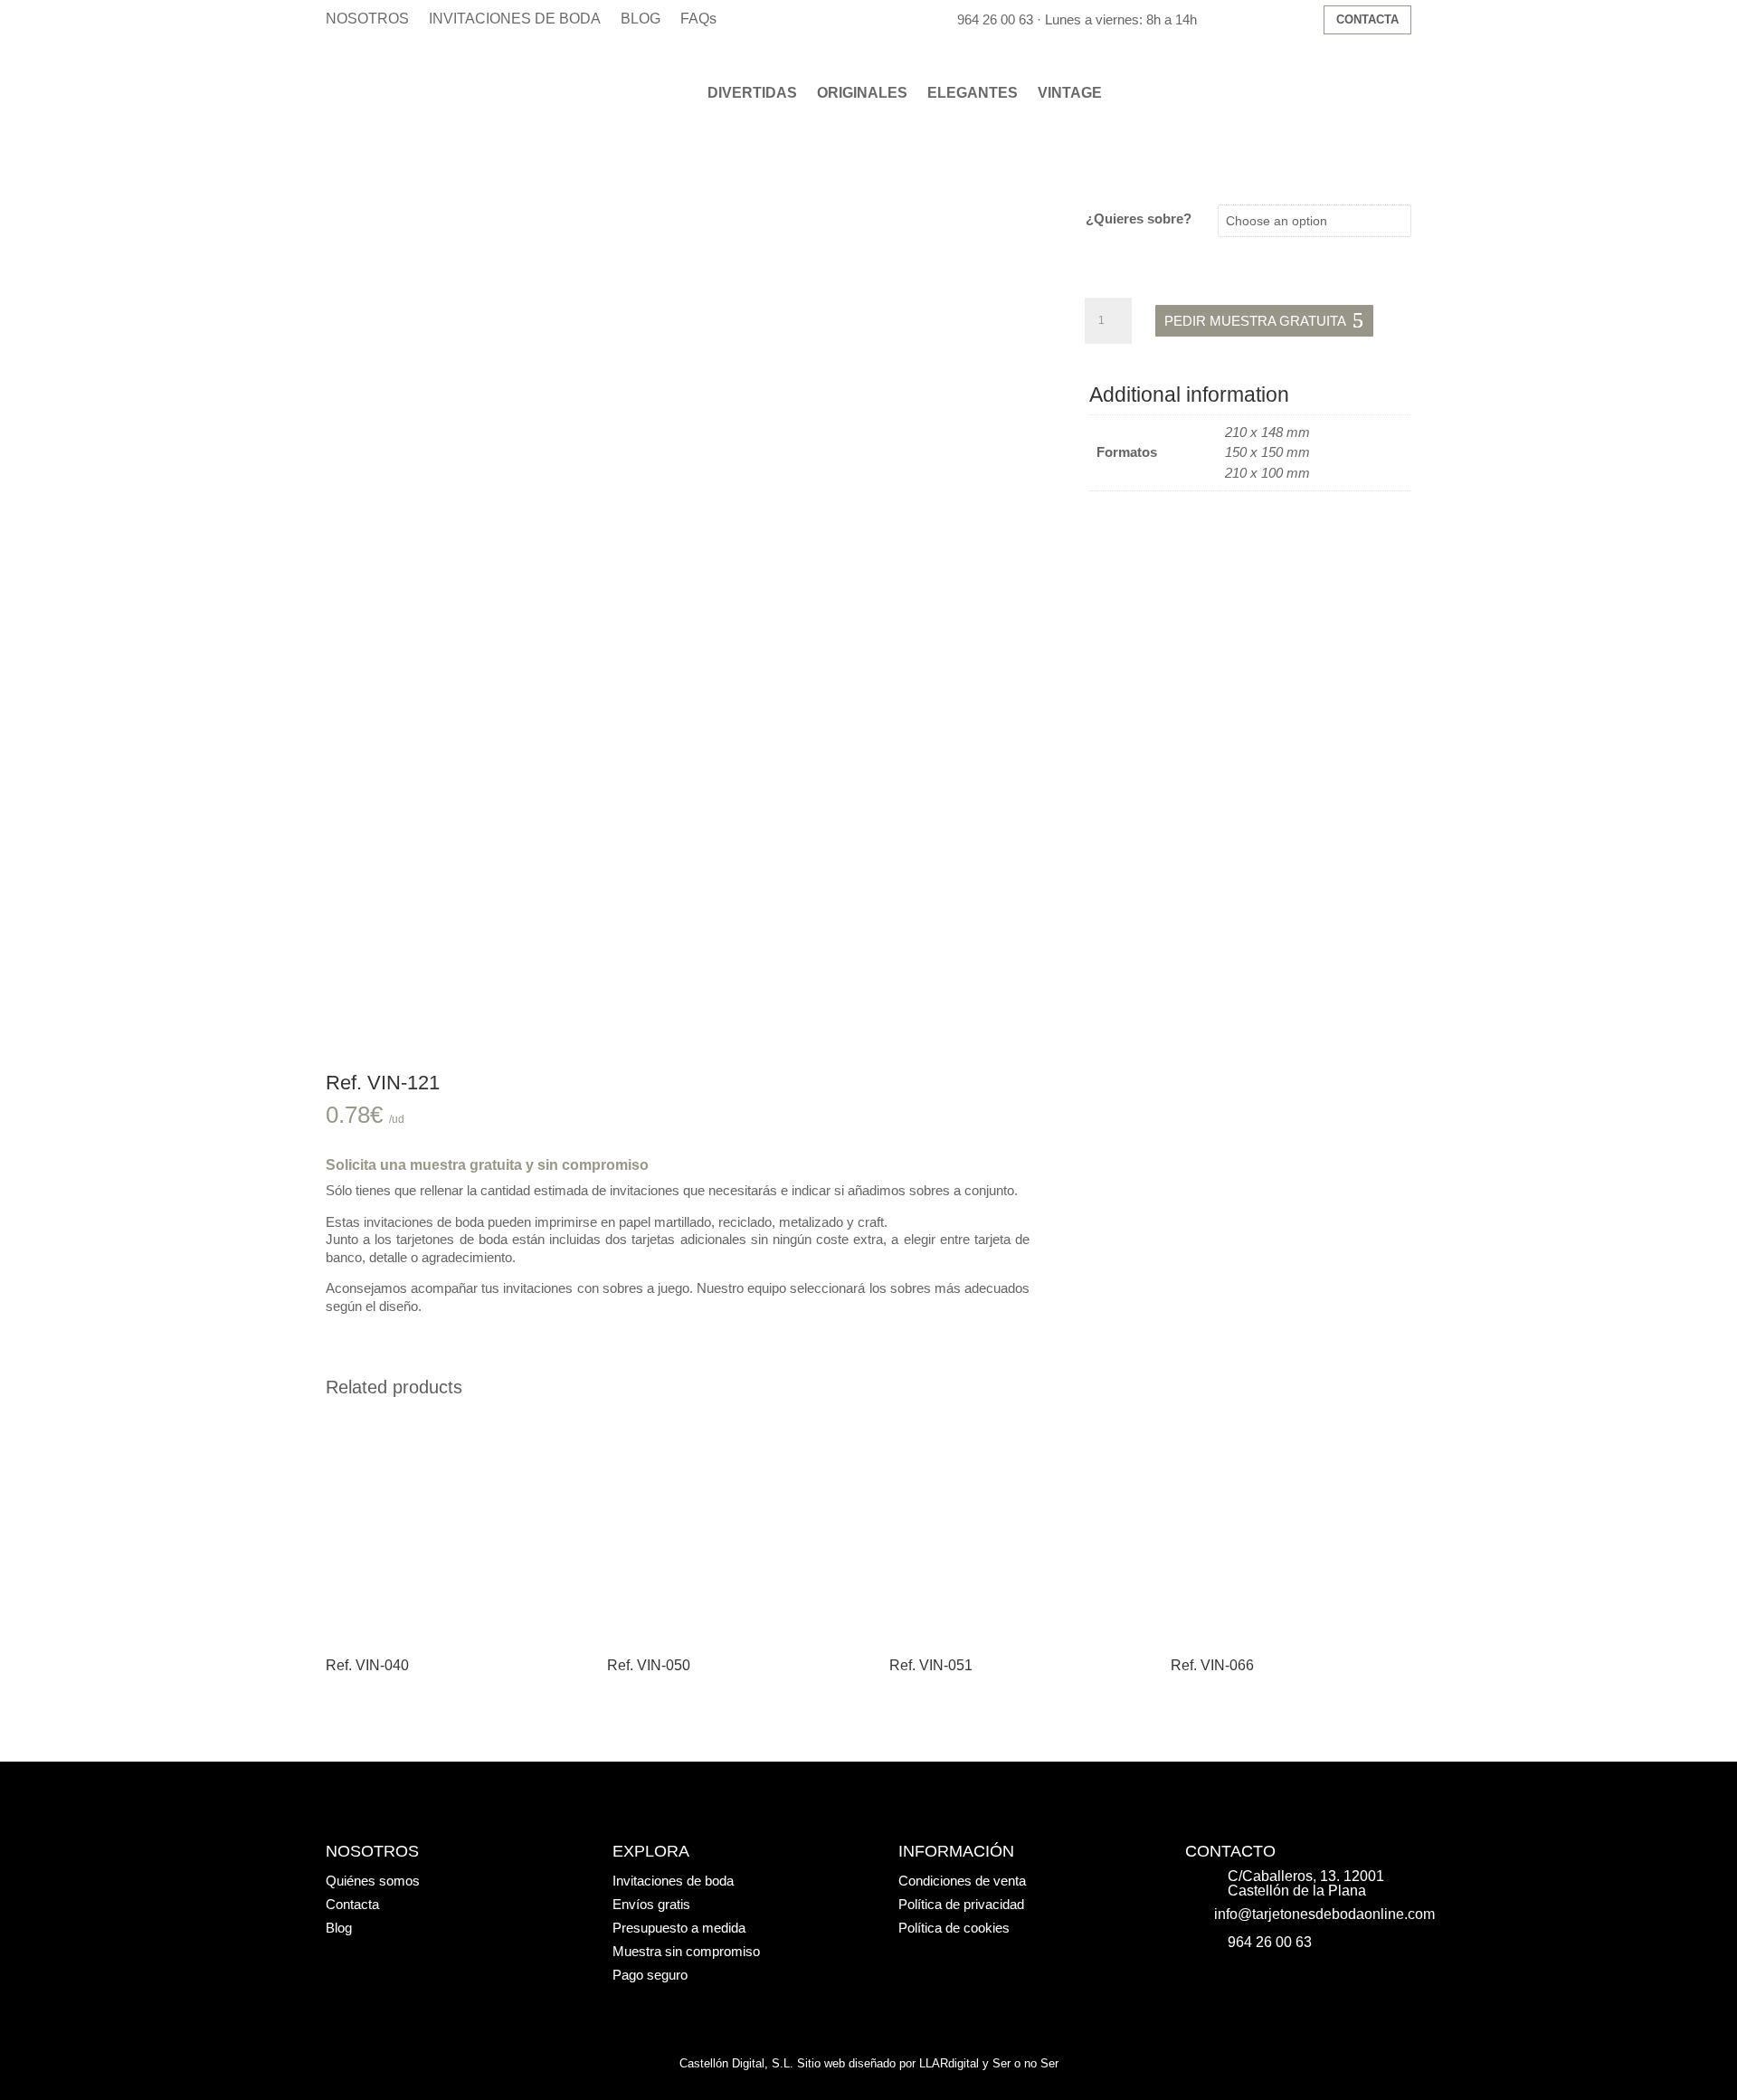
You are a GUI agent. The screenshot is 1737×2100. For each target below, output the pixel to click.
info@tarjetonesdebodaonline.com (1324, 1914)
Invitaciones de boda (673, 1881)
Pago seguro (650, 1975)
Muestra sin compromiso (686, 1951)
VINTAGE (1070, 94)
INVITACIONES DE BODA (515, 19)
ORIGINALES (862, 94)
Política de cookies (954, 1928)
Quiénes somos (373, 1881)
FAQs (698, 19)
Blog (339, 1928)
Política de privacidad (961, 1904)
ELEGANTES (973, 94)
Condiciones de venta (962, 1881)
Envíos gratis (651, 1904)
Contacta (352, 1904)
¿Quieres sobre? (1139, 219)
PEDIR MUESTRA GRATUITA (1255, 321)
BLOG (641, 19)
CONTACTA (1367, 19)
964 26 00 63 (995, 19)
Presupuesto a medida (679, 1928)
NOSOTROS (367, 19)
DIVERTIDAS (752, 94)
